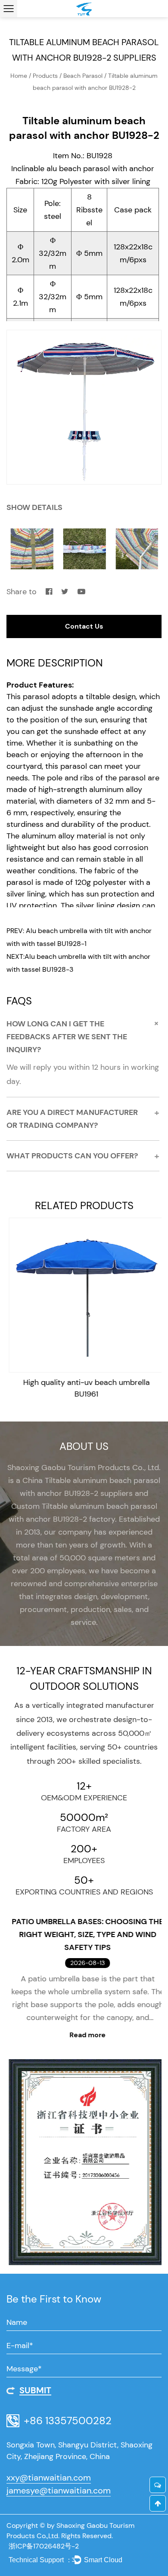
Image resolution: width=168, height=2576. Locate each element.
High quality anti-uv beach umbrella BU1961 (84, 1388)
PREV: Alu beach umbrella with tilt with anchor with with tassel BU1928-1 (79, 937)
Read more (84, 2035)
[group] (84, 407)
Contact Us (84, 626)
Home (19, 76)
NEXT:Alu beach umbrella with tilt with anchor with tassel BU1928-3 (78, 963)
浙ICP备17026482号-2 (44, 2546)
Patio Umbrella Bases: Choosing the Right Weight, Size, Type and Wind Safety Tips (84, 1934)
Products (45, 76)
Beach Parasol (84, 76)
